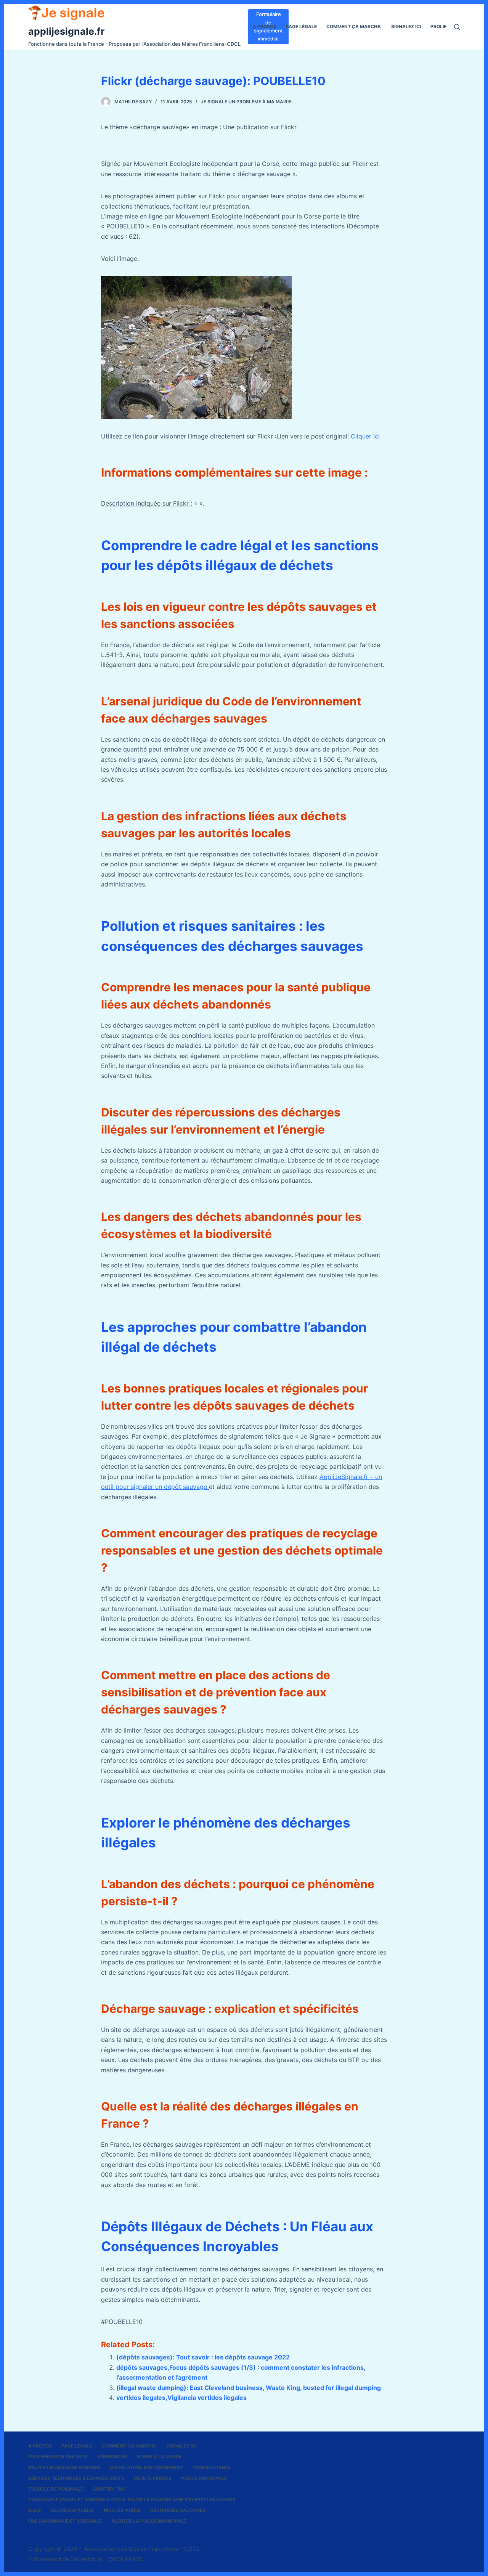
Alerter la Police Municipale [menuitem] (149, 2521)
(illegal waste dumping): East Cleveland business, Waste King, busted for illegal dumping (249, 2388)
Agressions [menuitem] (112, 2456)
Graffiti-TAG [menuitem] (109, 2489)
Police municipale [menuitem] (204, 2478)
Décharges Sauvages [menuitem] (178, 2510)
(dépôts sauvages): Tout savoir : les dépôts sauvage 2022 (203, 2357)
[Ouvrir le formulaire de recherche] (457, 27)
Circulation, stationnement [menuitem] (146, 2468)
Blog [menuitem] (35, 2510)
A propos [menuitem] (265, 26)
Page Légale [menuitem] (301, 26)
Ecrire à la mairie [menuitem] (159, 2456)
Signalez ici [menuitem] (406, 26)
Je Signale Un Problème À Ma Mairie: (247, 102)
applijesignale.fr (66, 31)
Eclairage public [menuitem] (72, 2510)
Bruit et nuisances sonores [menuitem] (64, 2468)
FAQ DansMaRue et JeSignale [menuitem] (65, 2521)
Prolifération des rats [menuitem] (58, 2456)
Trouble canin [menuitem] (211, 2468)
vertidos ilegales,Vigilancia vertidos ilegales (181, 2398)
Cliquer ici (365, 436)
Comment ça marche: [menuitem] (354, 26)
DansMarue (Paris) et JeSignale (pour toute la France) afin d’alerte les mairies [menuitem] (132, 2500)
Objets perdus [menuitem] (153, 2478)
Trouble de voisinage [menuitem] (56, 2489)
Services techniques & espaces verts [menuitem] (76, 2478)
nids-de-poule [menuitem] (122, 2510)
